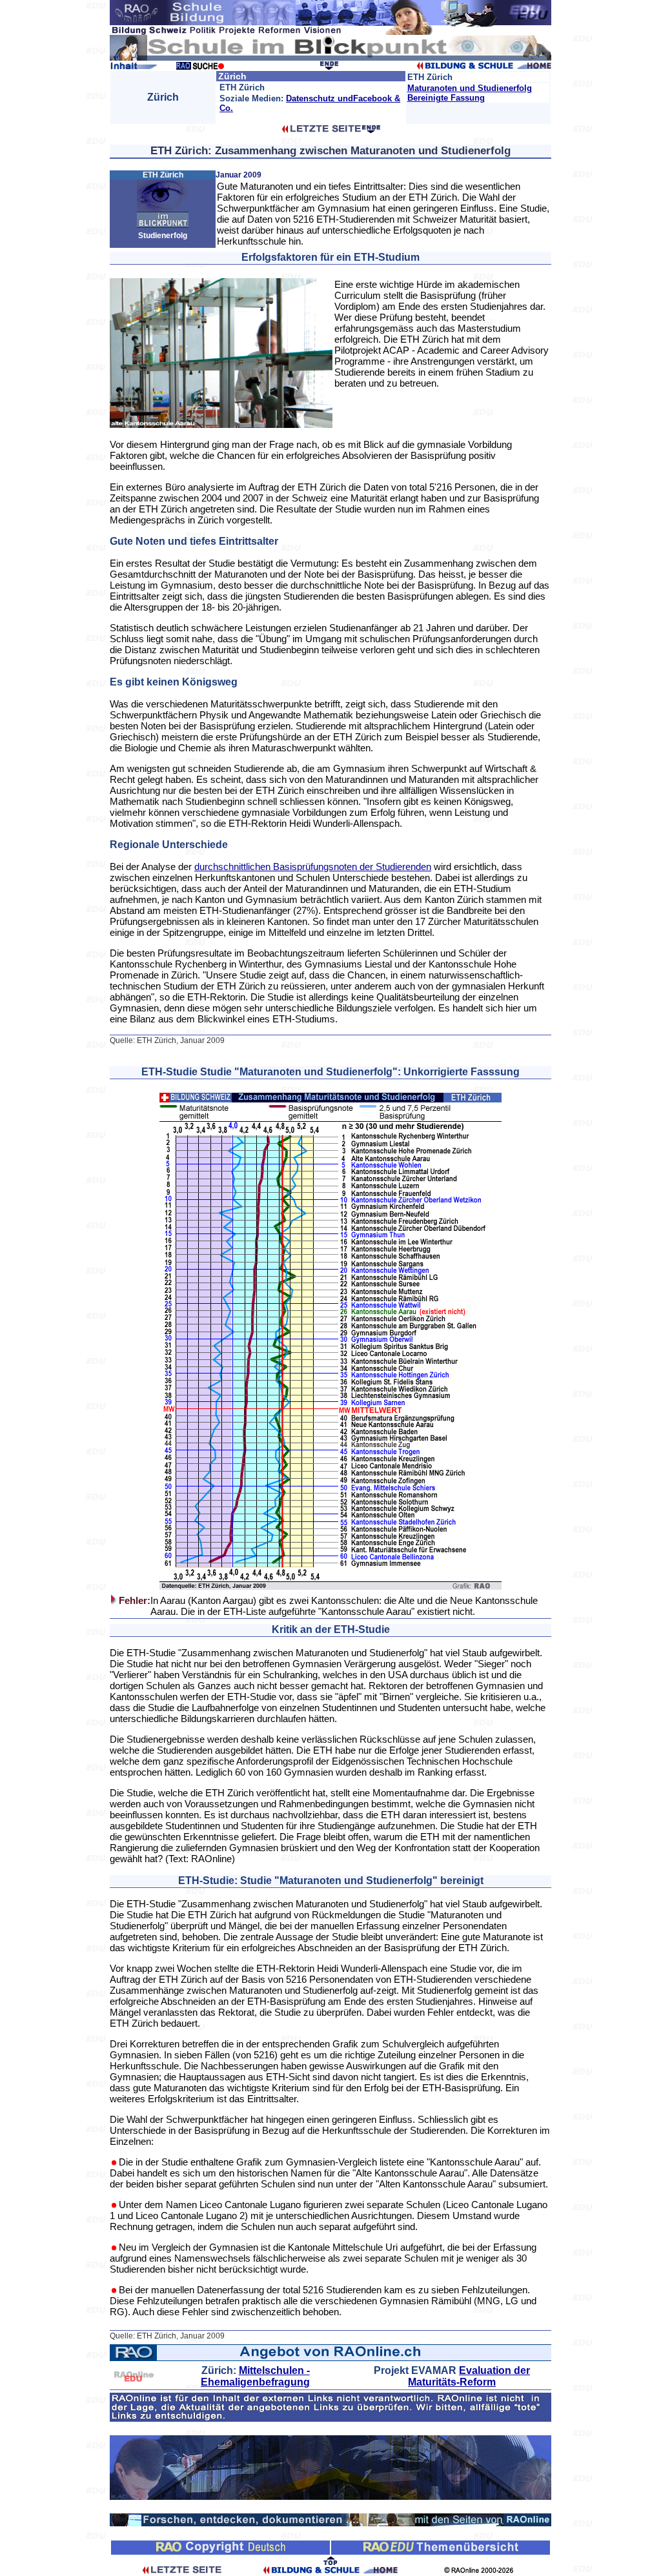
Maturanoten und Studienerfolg (470, 88)
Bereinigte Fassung (446, 98)
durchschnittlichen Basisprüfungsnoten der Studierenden (313, 867)
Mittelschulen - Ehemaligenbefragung (255, 2376)
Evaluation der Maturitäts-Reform (469, 2376)
